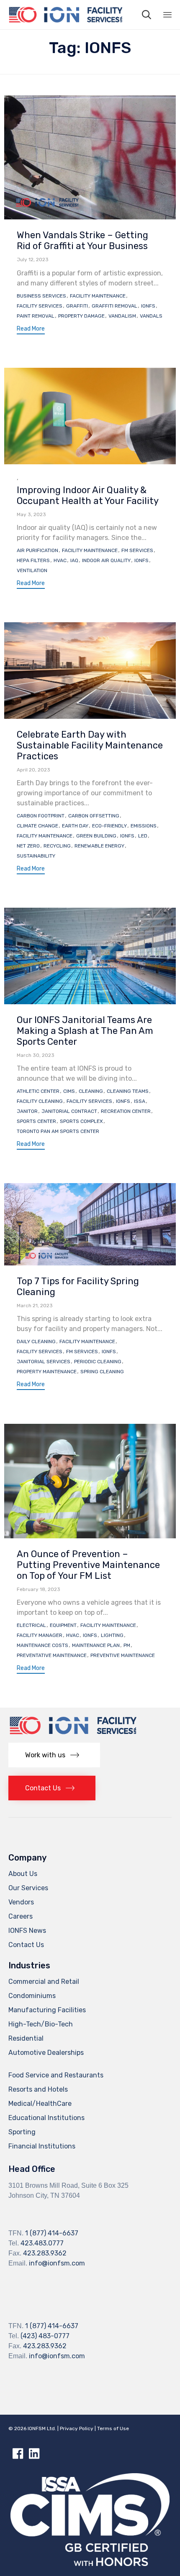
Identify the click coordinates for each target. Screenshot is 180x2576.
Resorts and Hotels (38, 2089)
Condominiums (32, 1996)
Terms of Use (113, 2428)
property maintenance (47, 1372)
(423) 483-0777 (45, 2336)
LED (143, 836)
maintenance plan (96, 1645)
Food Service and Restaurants (56, 2075)
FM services (137, 550)
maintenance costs (42, 1645)
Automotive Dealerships (46, 2053)
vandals (151, 316)
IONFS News (27, 1931)
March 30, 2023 (36, 1055)
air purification (37, 550)
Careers (21, 1916)
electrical (31, 1625)
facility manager (40, 1635)
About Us (23, 1874)
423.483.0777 (42, 2243)
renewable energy (99, 846)
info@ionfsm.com (57, 2263)
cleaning (91, 1091)
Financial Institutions (42, 2146)
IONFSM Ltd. (42, 2428)
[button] (31, 330)
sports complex (81, 1121)
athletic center (38, 1091)
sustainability (36, 856)
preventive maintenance (123, 1655)
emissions (144, 826)
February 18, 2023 (39, 1589)
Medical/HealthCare (40, 2104)
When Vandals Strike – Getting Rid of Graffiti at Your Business (82, 241)
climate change (37, 826)
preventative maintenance (52, 1655)
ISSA (140, 1101)
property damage (81, 316)
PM (127, 1645)
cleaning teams (128, 1091)
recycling (57, 846)
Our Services (28, 1888)
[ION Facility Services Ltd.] (65, 15)
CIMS (69, 1091)
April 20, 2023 (33, 770)
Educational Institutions (46, 2118)
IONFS (148, 306)
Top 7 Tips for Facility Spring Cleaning (78, 1287)
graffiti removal (114, 306)
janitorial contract (69, 1111)
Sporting (22, 2132)
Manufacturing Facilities (47, 2010)
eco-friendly (109, 826)
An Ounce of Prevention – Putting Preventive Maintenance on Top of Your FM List (88, 1565)
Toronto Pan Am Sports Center (58, 1131)
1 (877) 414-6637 (52, 2233)
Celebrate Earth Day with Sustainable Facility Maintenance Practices (90, 745)
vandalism (122, 316)
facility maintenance (98, 296)
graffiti (77, 306)
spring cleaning (102, 1372)
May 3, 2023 (31, 514)
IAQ (74, 560)
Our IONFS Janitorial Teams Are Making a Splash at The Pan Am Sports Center (85, 1031)
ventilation (32, 570)
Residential (26, 2038)
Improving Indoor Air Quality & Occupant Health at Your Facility (88, 495)
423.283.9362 (45, 2253)
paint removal (36, 316)
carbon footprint (41, 816)
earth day (75, 826)
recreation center (126, 1111)
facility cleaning (40, 1101)
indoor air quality (106, 560)
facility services (40, 306)
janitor (27, 1111)
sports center (36, 1121)
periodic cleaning (98, 1362)
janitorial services (44, 1362)
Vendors (21, 1902)
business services (41, 296)
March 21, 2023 (35, 1306)
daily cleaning (36, 1341)
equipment (63, 1625)
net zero (28, 846)
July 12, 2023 (33, 260)
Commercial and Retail (44, 1982)
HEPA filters (33, 560)
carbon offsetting (94, 816)
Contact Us (26, 1945)
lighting (112, 1635)
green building (96, 836)
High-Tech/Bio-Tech (41, 2024)
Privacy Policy (77, 2428)
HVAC (60, 560)
